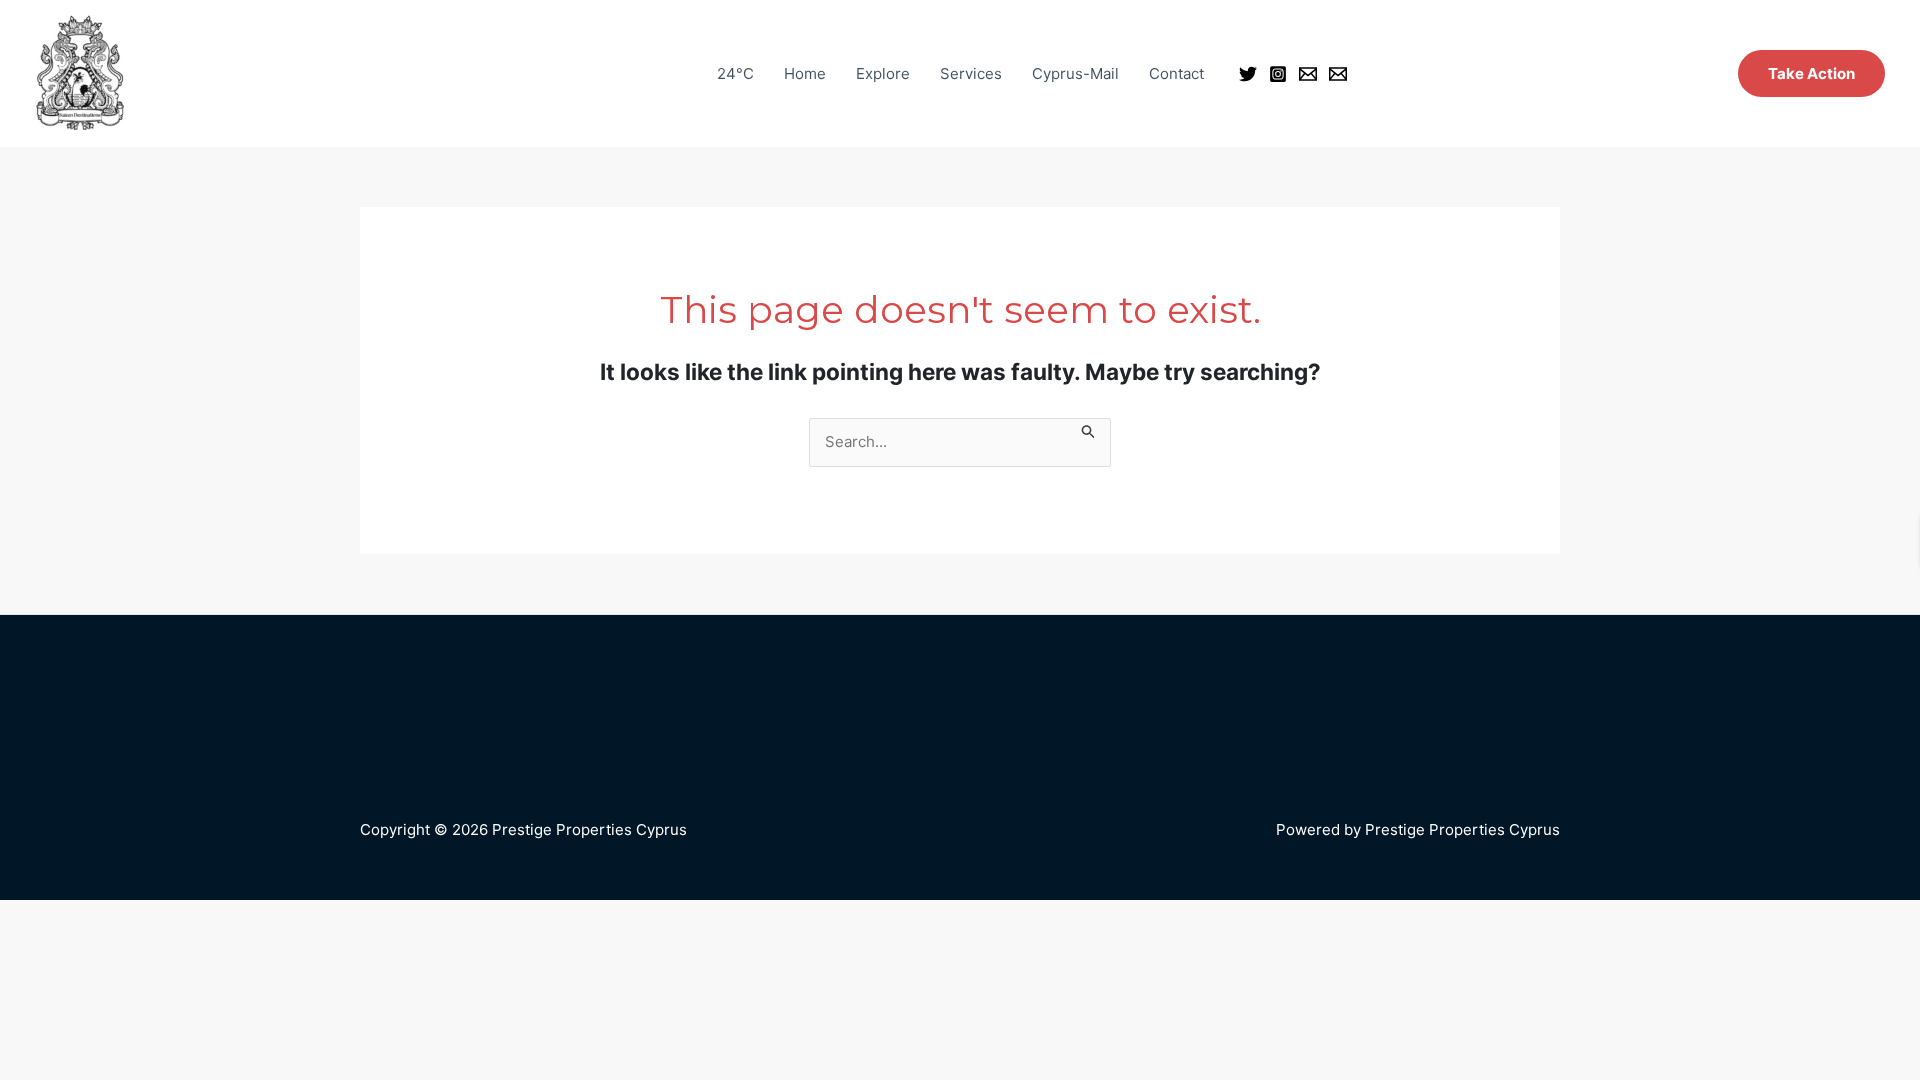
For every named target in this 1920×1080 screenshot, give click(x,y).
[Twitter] (1248, 74)
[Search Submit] (1089, 429)
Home (805, 73)
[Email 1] (1308, 74)
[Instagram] (1278, 74)
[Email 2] (1338, 74)
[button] (1811, 73)
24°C (735, 73)
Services (971, 73)
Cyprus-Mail (1075, 73)
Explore (883, 73)
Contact (1176, 73)
